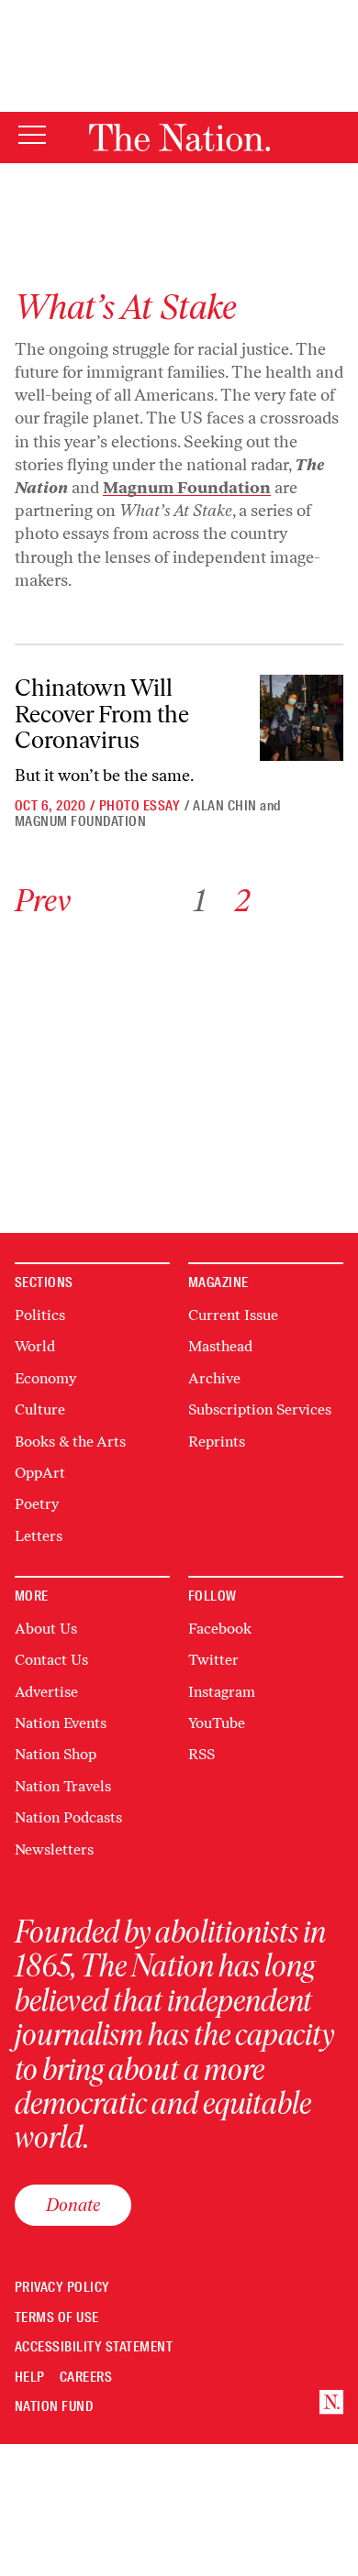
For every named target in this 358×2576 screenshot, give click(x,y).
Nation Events (61, 1723)
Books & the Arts (70, 1442)
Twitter (213, 1660)
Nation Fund (54, 2407)
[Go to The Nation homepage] (179, 138)
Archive (214, 1378)
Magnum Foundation (80, 821)
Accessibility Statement (94, 2347)
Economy (45, 1378)
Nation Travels (63, 1786)
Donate (73, 2205)
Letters (39, 1536)
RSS (201, 1754)
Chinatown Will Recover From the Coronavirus (102, 714)
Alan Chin (224, 806)
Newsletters (54, 1849)
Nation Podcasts (68, 1817)
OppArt (40, 1473)
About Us (46, 1629)
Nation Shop (56, 1754)
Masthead (220, 1346)
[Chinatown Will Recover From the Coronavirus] (302, 718)
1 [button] (200, 901)
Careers (86, 2378)
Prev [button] (43, 901)
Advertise (46, 1692)
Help (30, 2378)
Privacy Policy (62, 2288)
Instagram (222, 1692)
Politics (40, 1315)
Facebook (220, 1629)
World (35, 1346)
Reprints (217, 1442)
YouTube (217, 1723)
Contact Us (51, 1660)
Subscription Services (260, 1409)
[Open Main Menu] (32, 136)
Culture (40, 1409)
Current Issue (233, 1315)
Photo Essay (140, 806)
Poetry (37, 1504)
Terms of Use (57, 2318)
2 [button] (243, 901)
